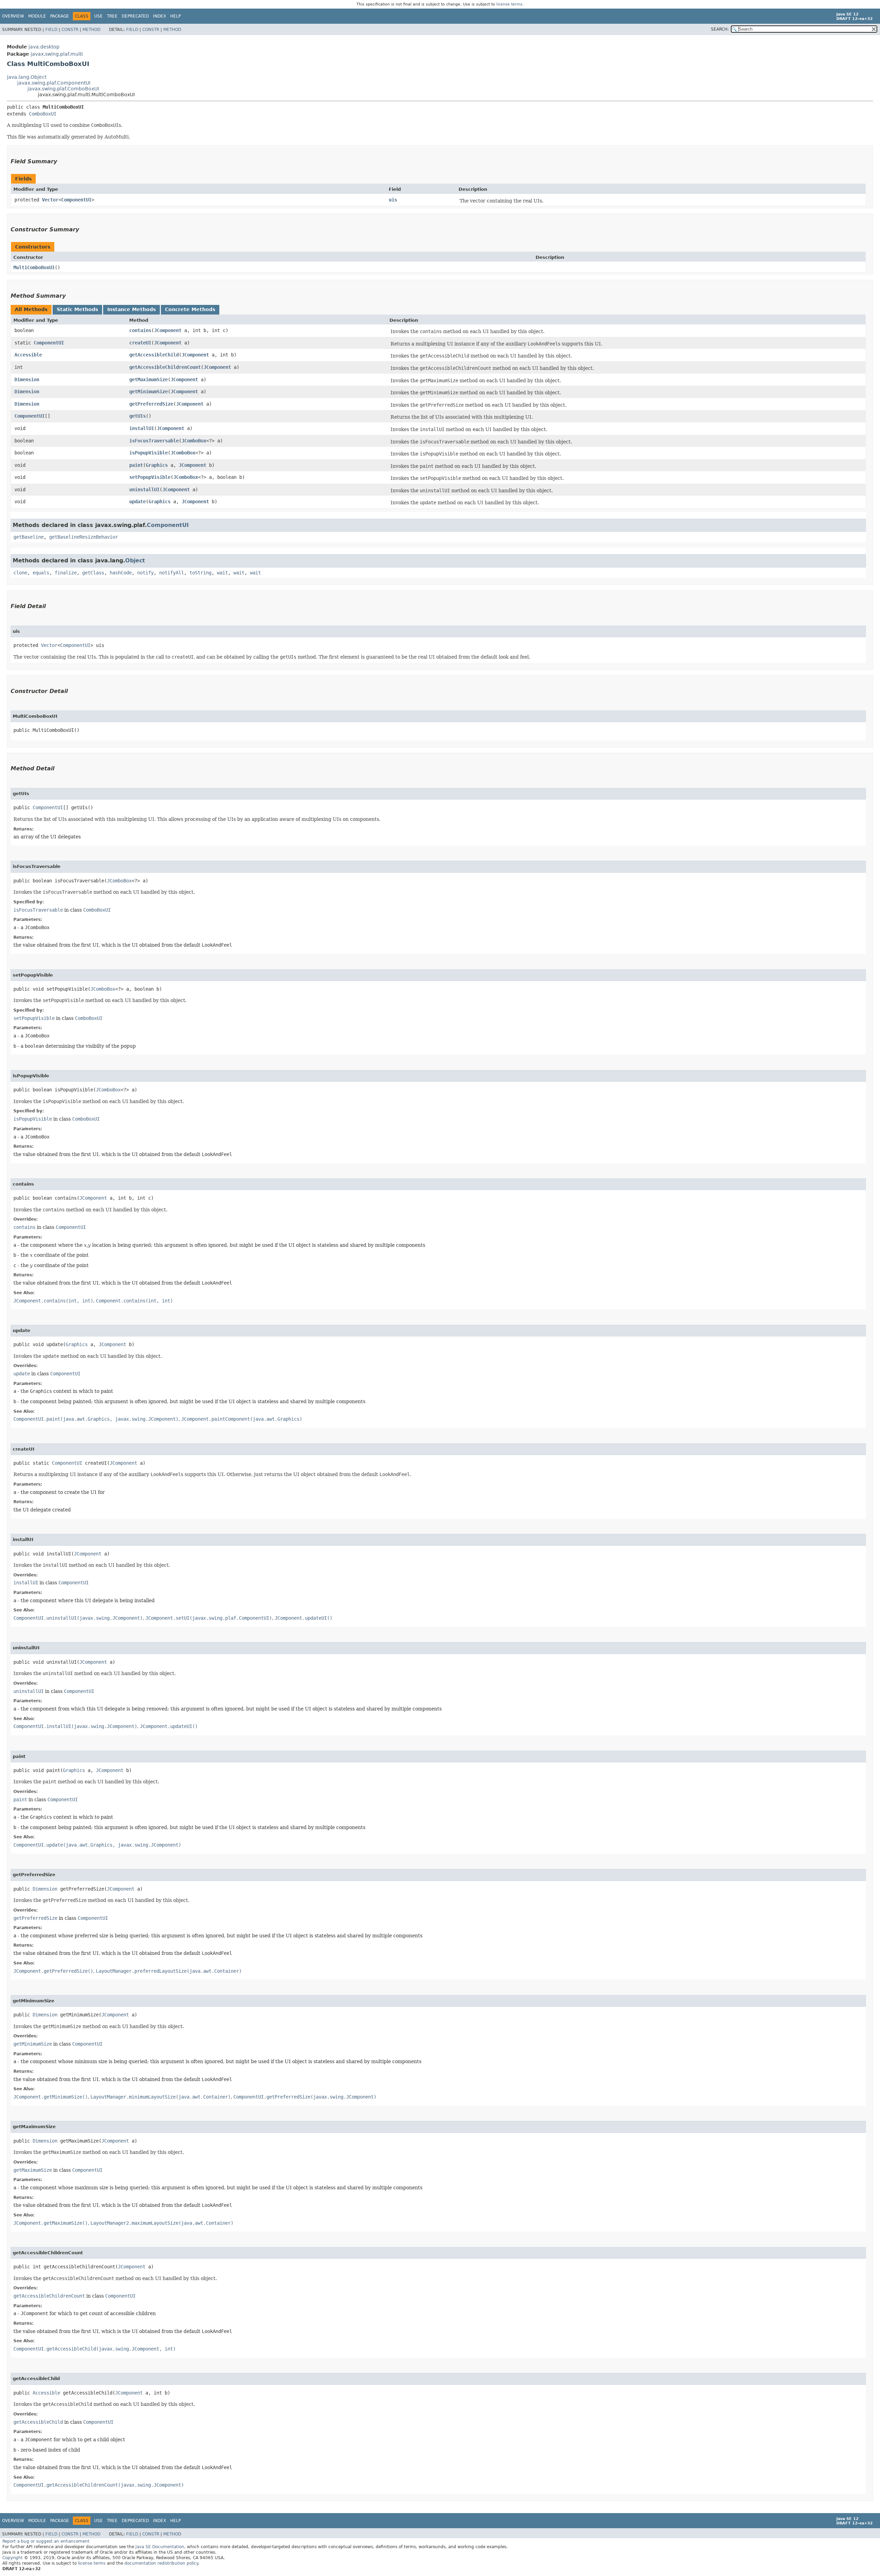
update (137, 502)
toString (200, 573)
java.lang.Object (27, 77)
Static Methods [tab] (77, 309)
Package (60, 16)
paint (136, 465)
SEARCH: (720, 29)
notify (145, 573)
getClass (93, 573)
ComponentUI (76, 200)
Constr (70, 30)
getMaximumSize (148, 379)
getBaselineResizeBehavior (84, 537)
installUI (142, 428)
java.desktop (44, 47)
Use (98, 16)
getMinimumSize (148, 392)
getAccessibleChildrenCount (165, 367)
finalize (66, 573)
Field (51, 30)
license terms (509, 4)
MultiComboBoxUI (34, 267)
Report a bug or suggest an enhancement (46, 2541)
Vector (50, 200)
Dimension (27, 379)
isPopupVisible (148, 453)
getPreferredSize (151, 404)
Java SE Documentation (160, 2547)
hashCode (121, 573)
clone (20, 573)
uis (393, 200)
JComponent (168, 330)
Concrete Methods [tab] (190, 309)
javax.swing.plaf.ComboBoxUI (63, 89)
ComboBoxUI (43, 114)
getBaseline (29, 537)
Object (135, 560)
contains (140, 330)
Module (37, 16)
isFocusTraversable (154, 441)
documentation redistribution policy (161, 2563)
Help (175, 16)
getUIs (137, 416)
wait (222, 573)
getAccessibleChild (154, 355)
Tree (112, 16)
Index (159, 16)
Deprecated (135, 16)
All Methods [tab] (31, 309)
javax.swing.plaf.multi (57, 54)
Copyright (13, 2558)
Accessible (28, 355)
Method (91, 30)
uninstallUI (144, 489)
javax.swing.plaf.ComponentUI (54, 83)
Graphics (157, 465)
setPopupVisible (150, 477)
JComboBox (194, 441)
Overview (13, 16)
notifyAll (172, 573)
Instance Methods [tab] (131, 309)
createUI (140, 343)
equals (41, 573)
